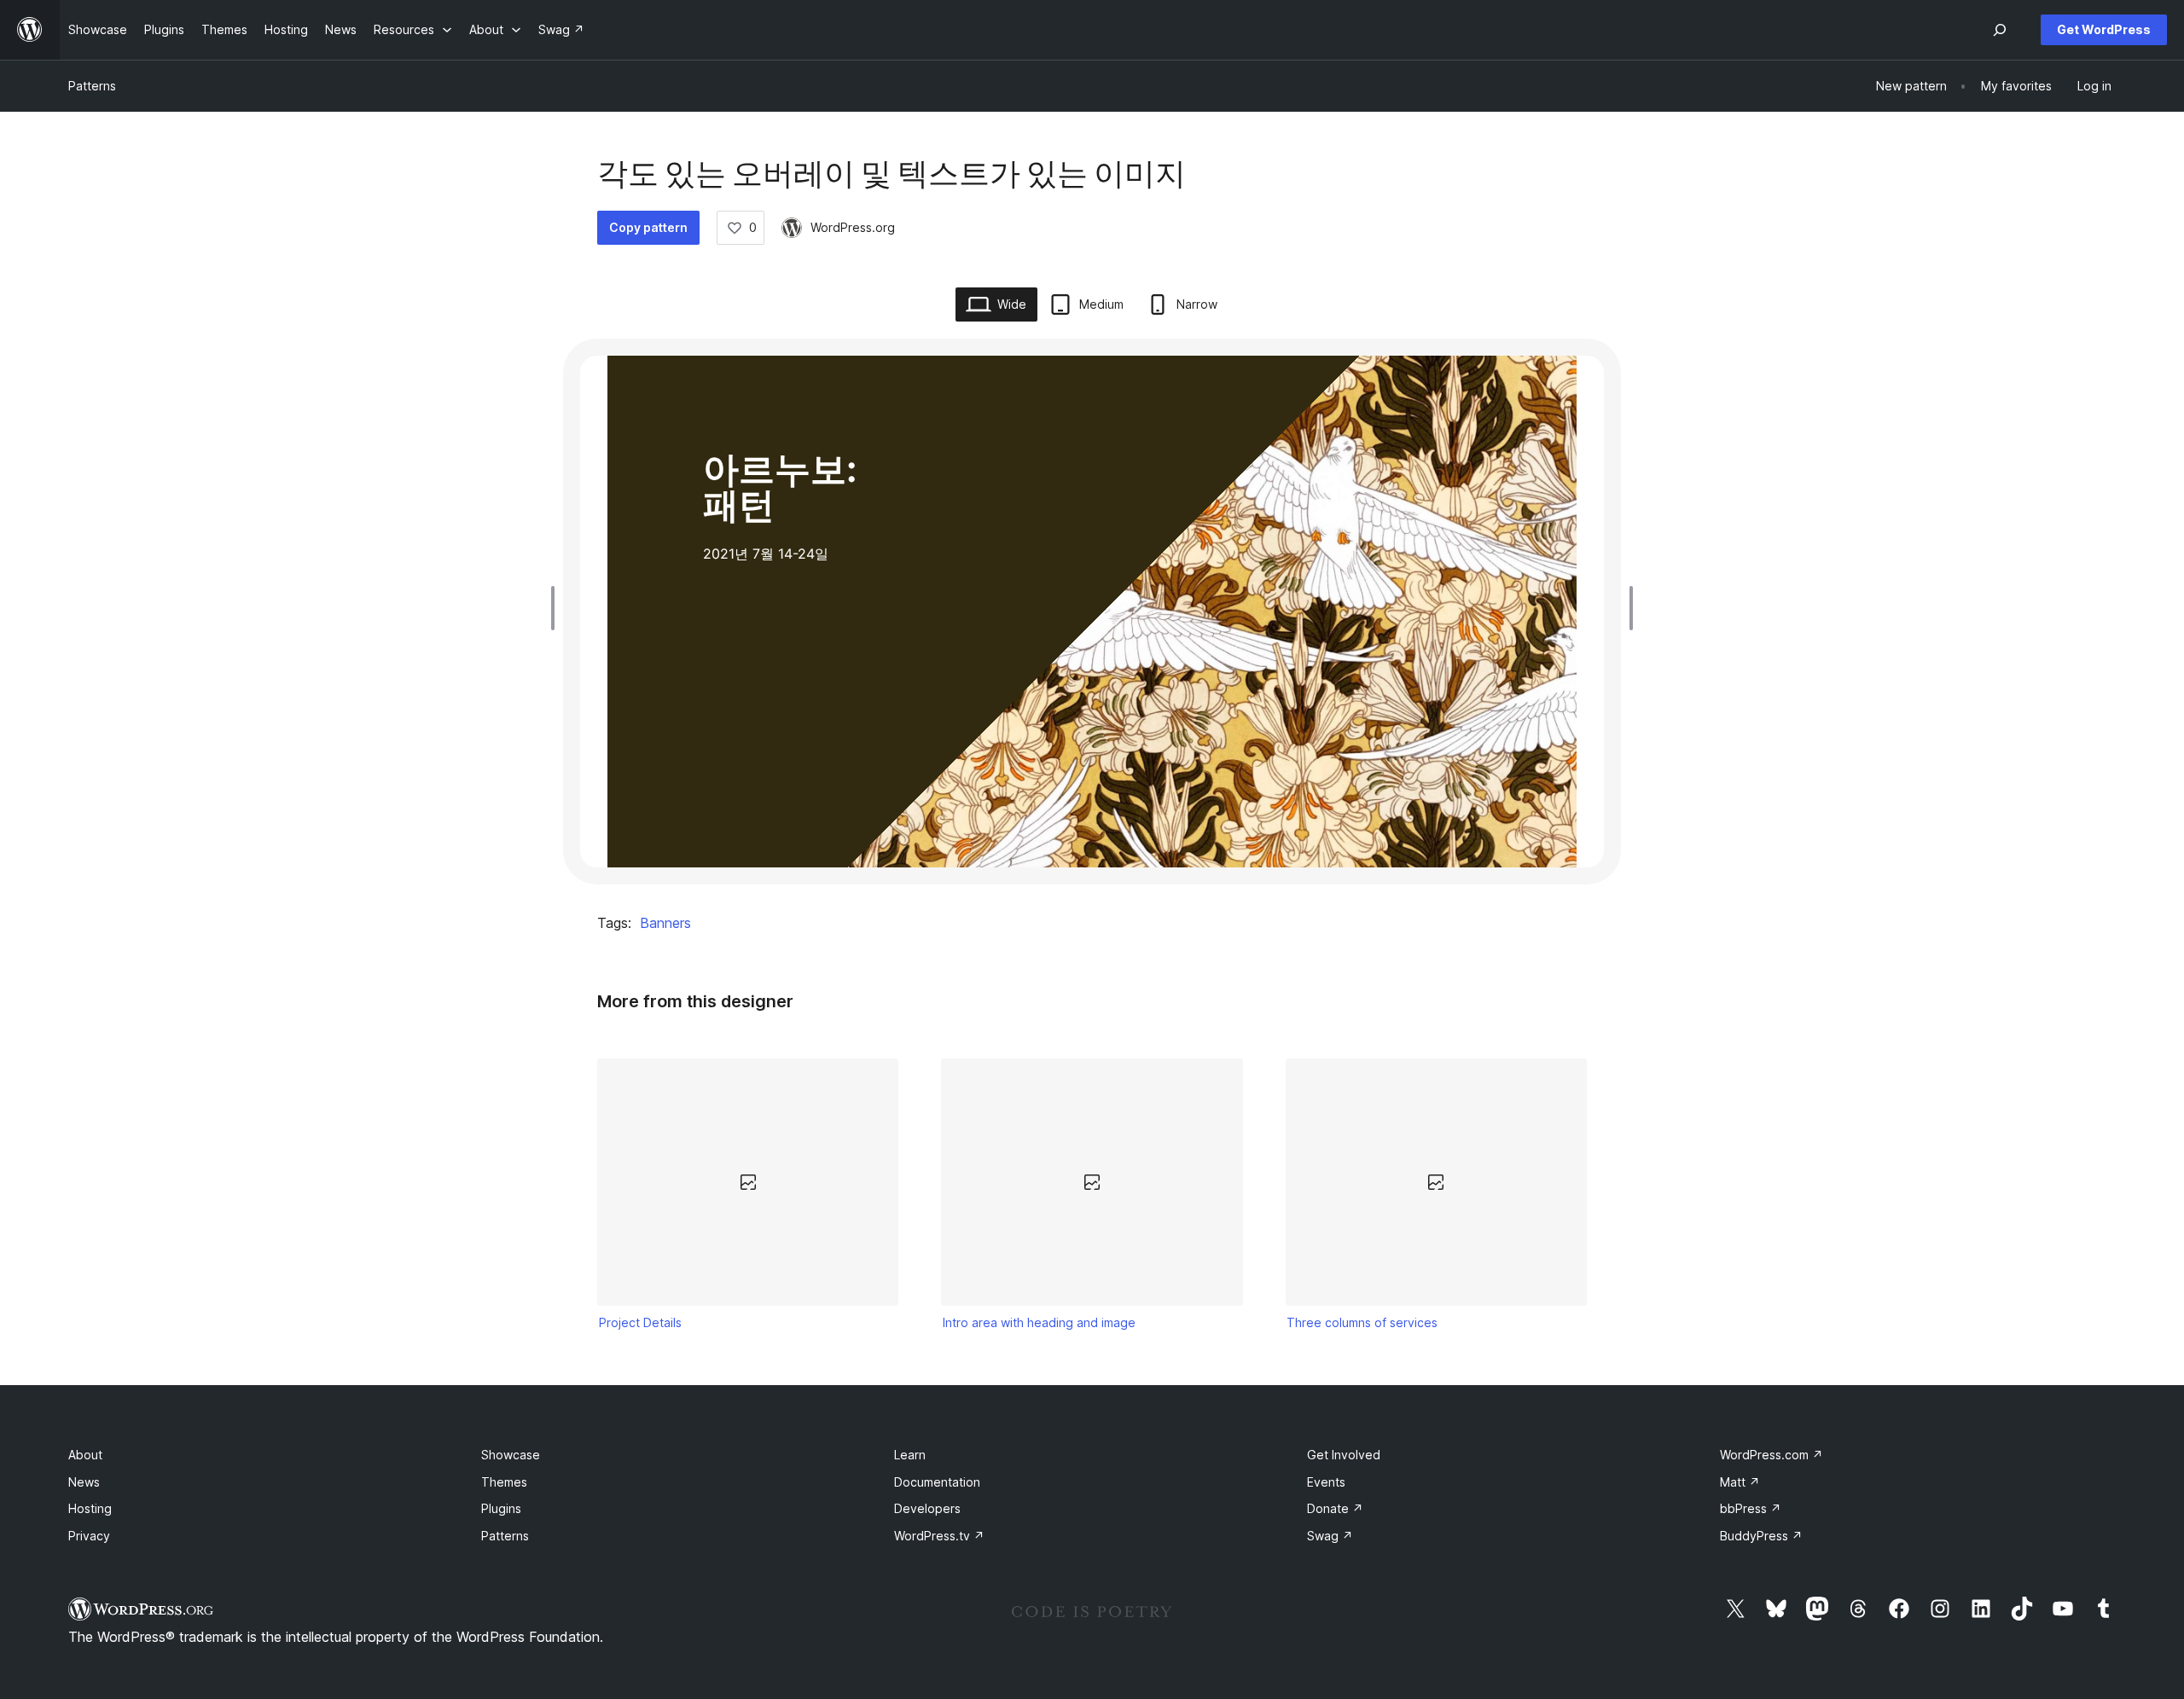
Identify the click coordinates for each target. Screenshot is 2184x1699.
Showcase (511, 1455)
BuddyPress (1761, 1536)
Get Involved (1344, 1455)
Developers (927, 1508)
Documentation (937, 1482)
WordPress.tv (939, 1536)
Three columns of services (1362, 1322)
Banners (665, 923)
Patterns (92, 86)
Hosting (90, 1508)
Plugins (501, 1508)
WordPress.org (853, 227)
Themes (504, 1482)
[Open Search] (2000, 30)
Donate (1335, 1508)
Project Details (640, 1322)
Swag (1330, 1536)
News (84, 1482)
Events (1326, 1482)
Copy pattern (648, 227)
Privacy (89, 1536)
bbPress (1751, 1508)
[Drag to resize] (557, 608)
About (85, 1455)
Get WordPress (2104, 29)
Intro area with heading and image (1039, 1322)
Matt (1740, 1482)
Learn (910, 1455)
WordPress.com (1772, 1455)
